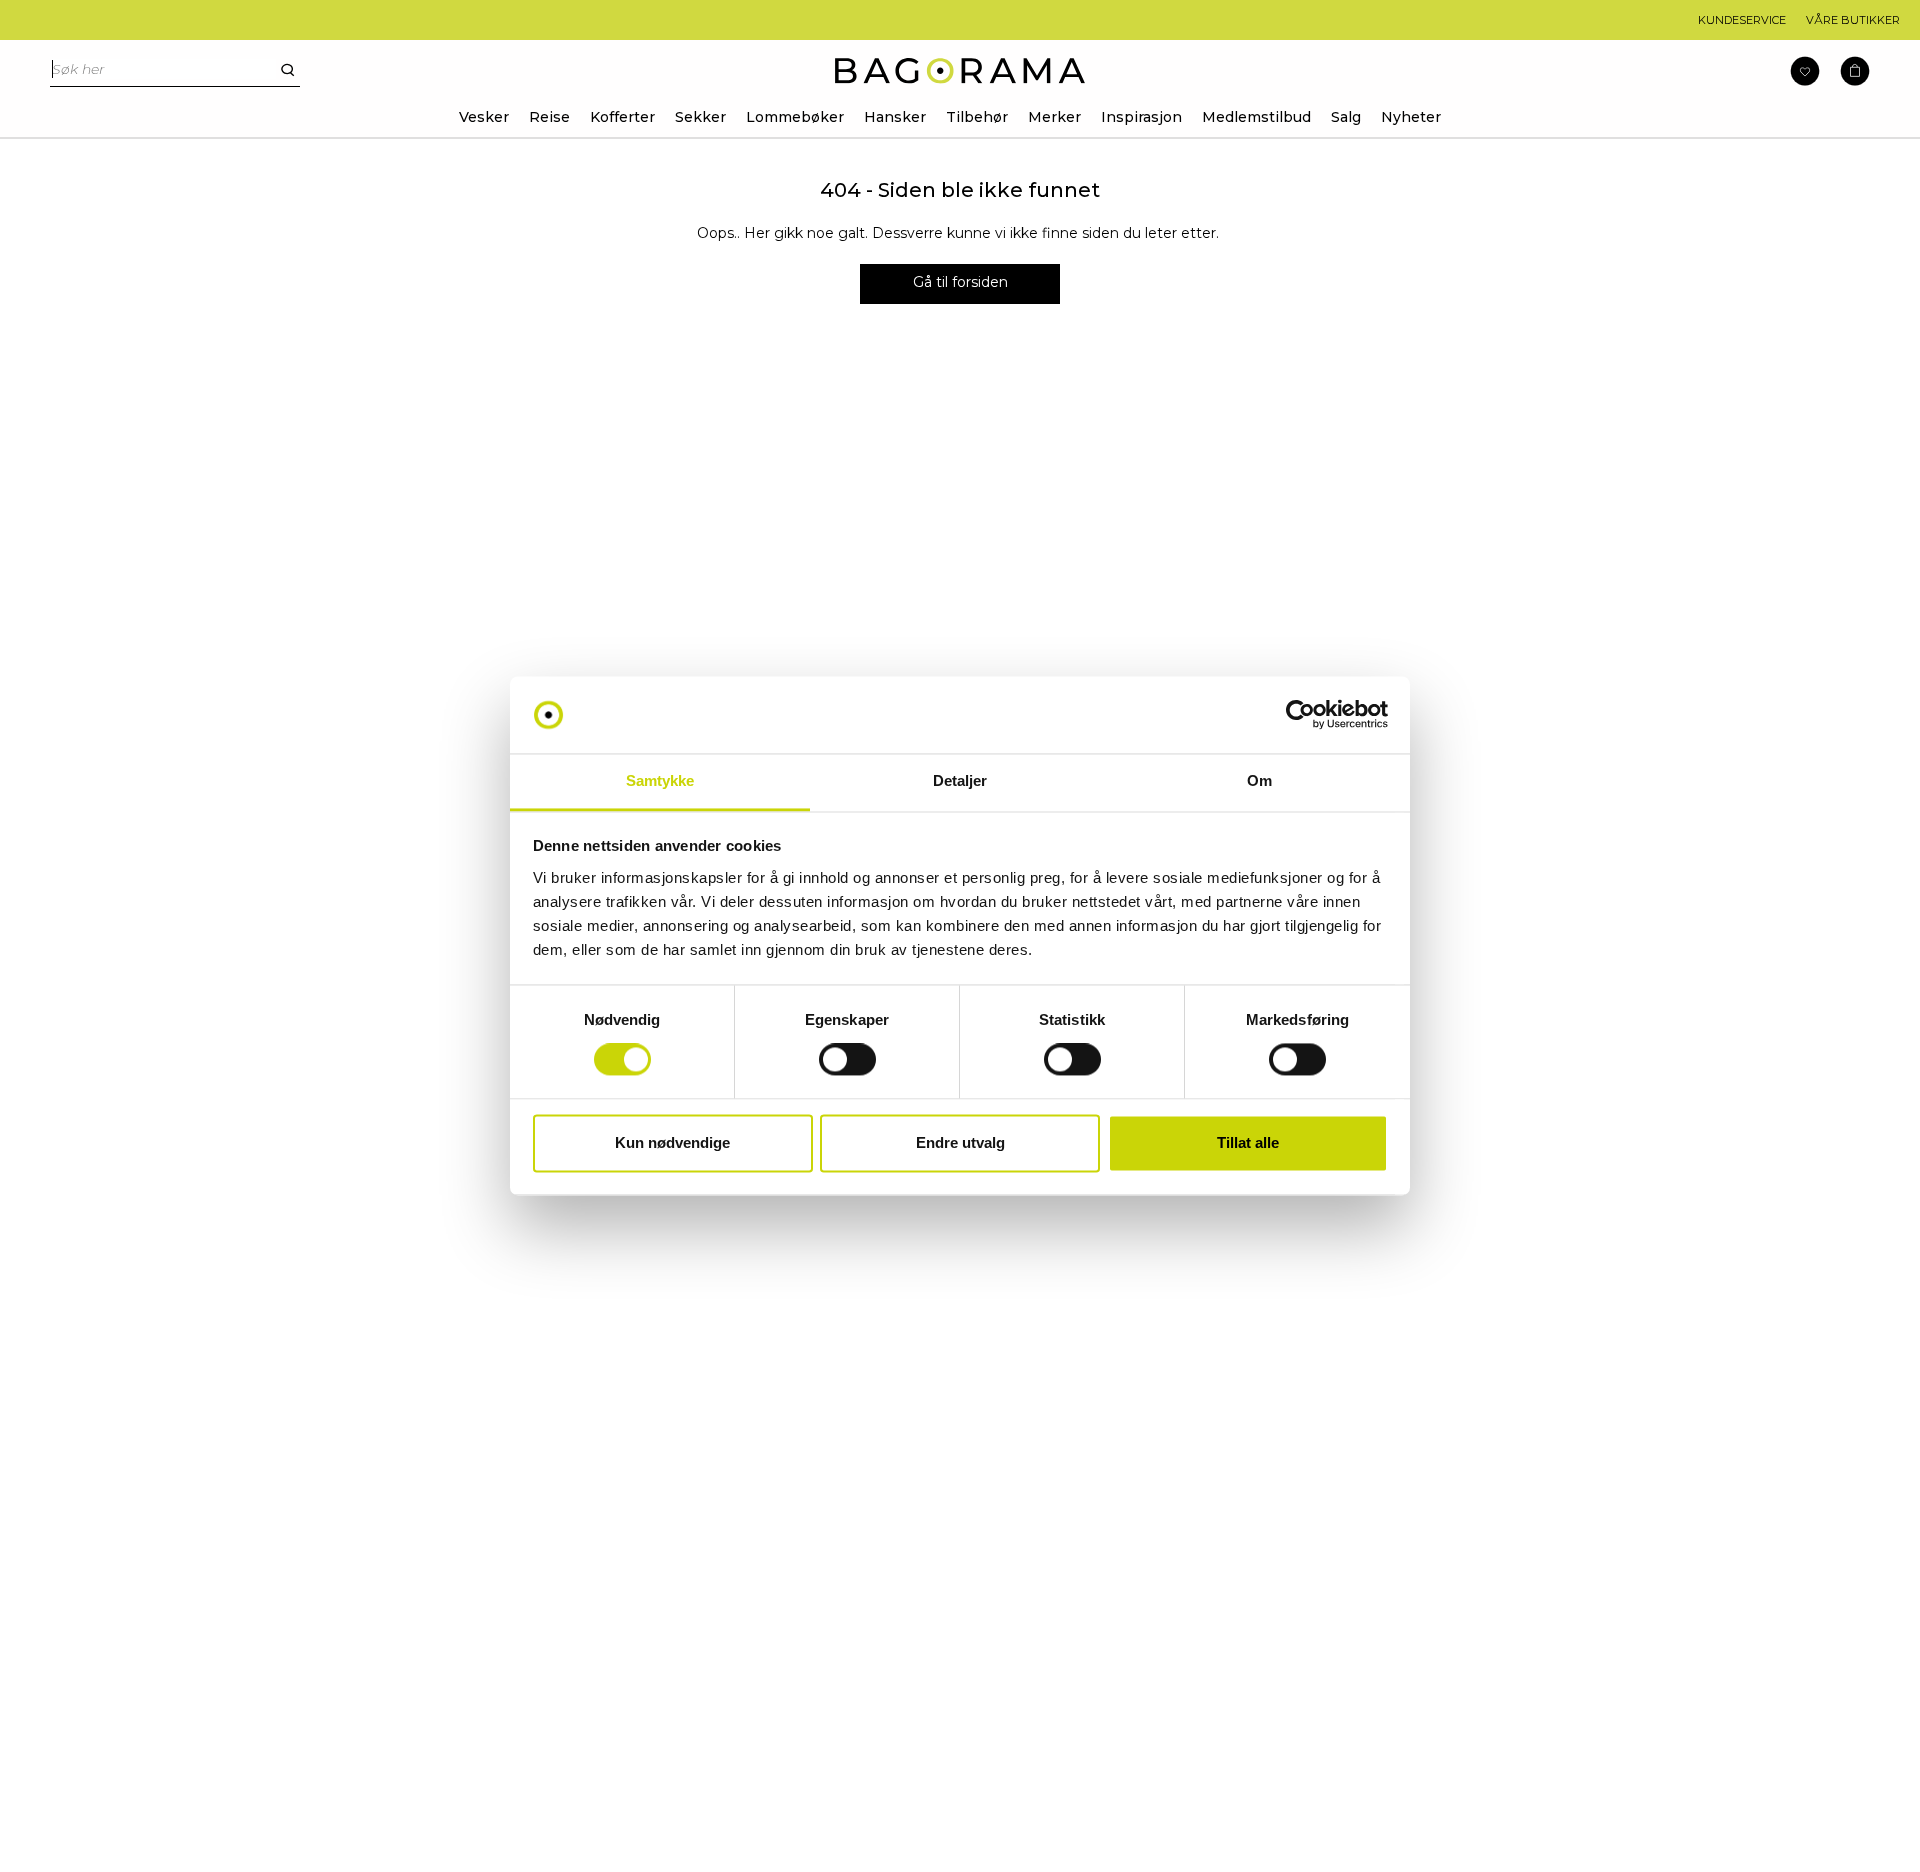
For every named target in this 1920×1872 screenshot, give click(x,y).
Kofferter (622, 117)
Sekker (700, 117)
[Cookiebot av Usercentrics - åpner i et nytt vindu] (1300, 715)
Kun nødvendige (672, 1142)
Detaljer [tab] (960, 780)
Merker (1054, 117)
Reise (549, 117)
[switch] (847, 1060)
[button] (1855, 71)
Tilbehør (977, 117)
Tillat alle (1248, 1142)
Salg (1346, 117)
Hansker (895, 117)
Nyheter (1411, 117)
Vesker (484, 117)
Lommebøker (795, 117)
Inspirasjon (1141, 117)
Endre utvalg (960, 1142)
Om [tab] (1259, 780)
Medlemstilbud (1256, 117)
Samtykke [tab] (660, 780)
